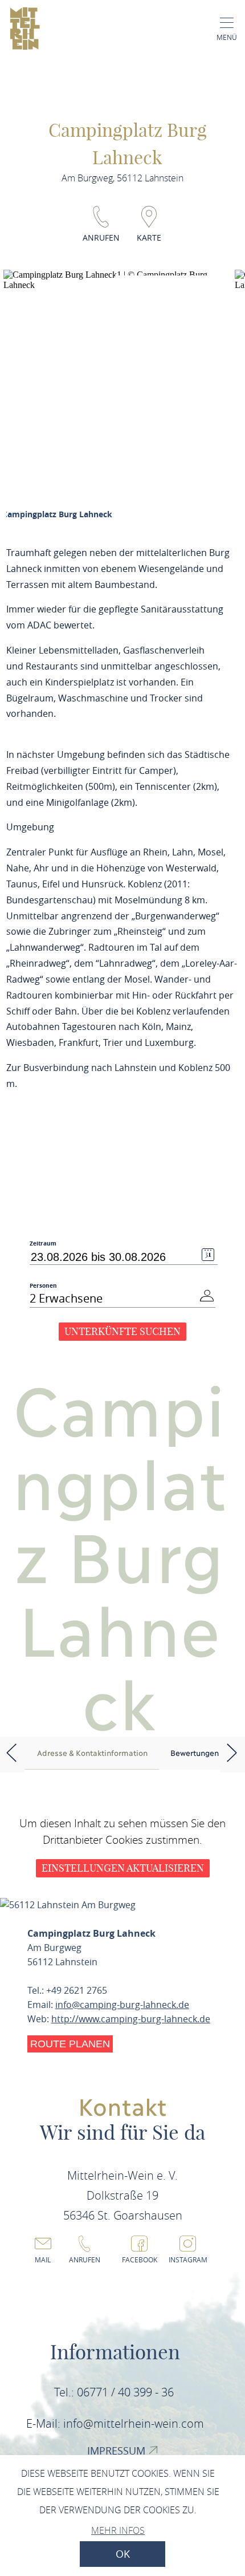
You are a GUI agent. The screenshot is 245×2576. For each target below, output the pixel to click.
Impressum (118, 2451)
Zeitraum (43, 1244)
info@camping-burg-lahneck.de (122, 2005)
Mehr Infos (118, 2530)
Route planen (70, 2044)
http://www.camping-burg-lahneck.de (131, 2019)
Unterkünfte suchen (122, 1331)
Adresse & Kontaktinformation (92, 1753)
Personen (43, 1285)
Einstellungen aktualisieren (123, 1868)
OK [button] (123, 2554)
